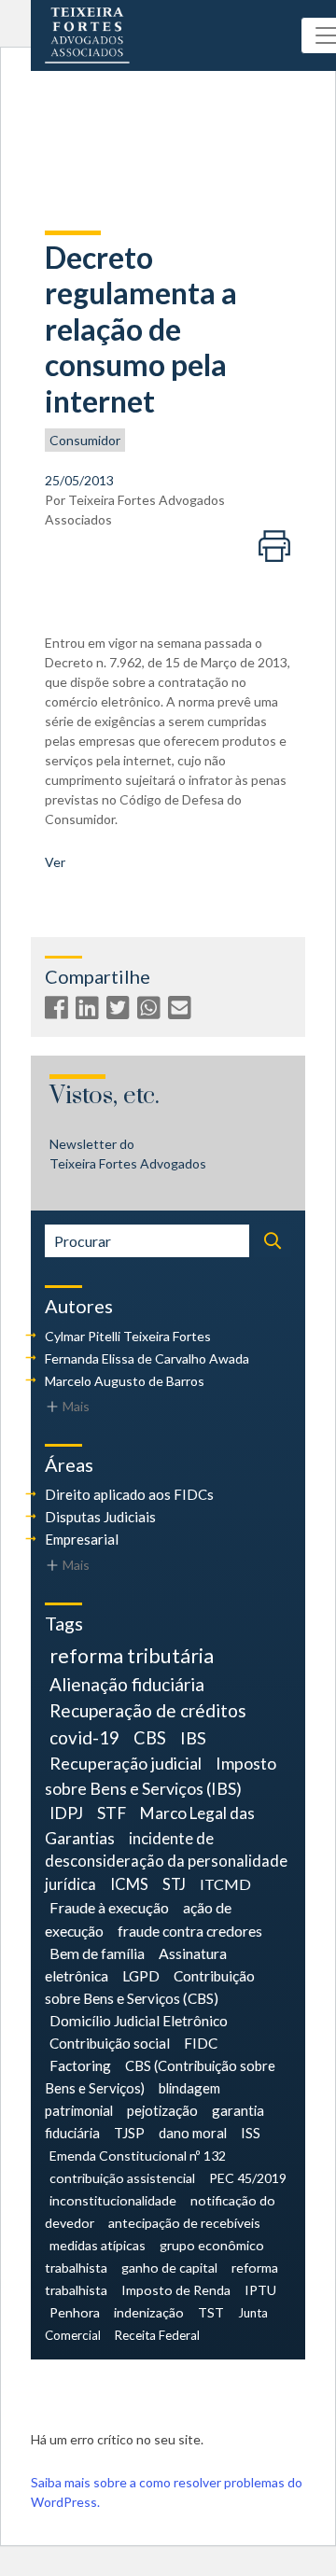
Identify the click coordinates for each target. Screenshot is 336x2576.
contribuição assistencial (122, 2178)
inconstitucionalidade (113, 2200)
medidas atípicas (98, 2245)
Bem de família (97, 1953)
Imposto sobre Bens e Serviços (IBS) (161, 1776)
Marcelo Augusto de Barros (125, 1381)
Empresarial (82, 1539)
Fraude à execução (109, 1907)
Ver (55, 862)
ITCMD (225, 1884)
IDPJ (66, 1813)
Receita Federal (157, 2335)
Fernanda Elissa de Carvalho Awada (147, 1358)
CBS (150, 1738)
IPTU (260, 2290)
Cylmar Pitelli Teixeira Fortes (128, 1336)
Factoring (80, 2065)
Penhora (75, 2312)
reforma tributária (132, 1656)
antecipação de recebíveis (184, 2223)
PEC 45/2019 (248, 2178)
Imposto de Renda (176, 2290)
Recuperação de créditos (148, 1710)
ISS (251, 2133)
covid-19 (84, 1737)
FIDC (201, 2043)
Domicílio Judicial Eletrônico (139, 2021)
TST (211, 2312)
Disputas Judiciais (100, 1517)
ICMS (129, 1884)
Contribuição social (110, 2043)
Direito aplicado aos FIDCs (129, 1494)
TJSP (129, 2133)
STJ (174, 1884)
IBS (193, 1738)
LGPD (141, 1975)
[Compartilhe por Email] (182, 1011)
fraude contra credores (190, 1931)
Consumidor (85, 440)
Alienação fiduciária (127, 1684)
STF (112, 1813)
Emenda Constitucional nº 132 (138, 2156)
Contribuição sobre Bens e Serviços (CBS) (150, 1987)
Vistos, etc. (105, 1096)
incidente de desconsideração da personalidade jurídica (166, 1862)
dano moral (193, 2133)
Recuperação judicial (126, 1763)
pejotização (162, 2110)
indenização (149, 2312)
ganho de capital (169, 2268)
